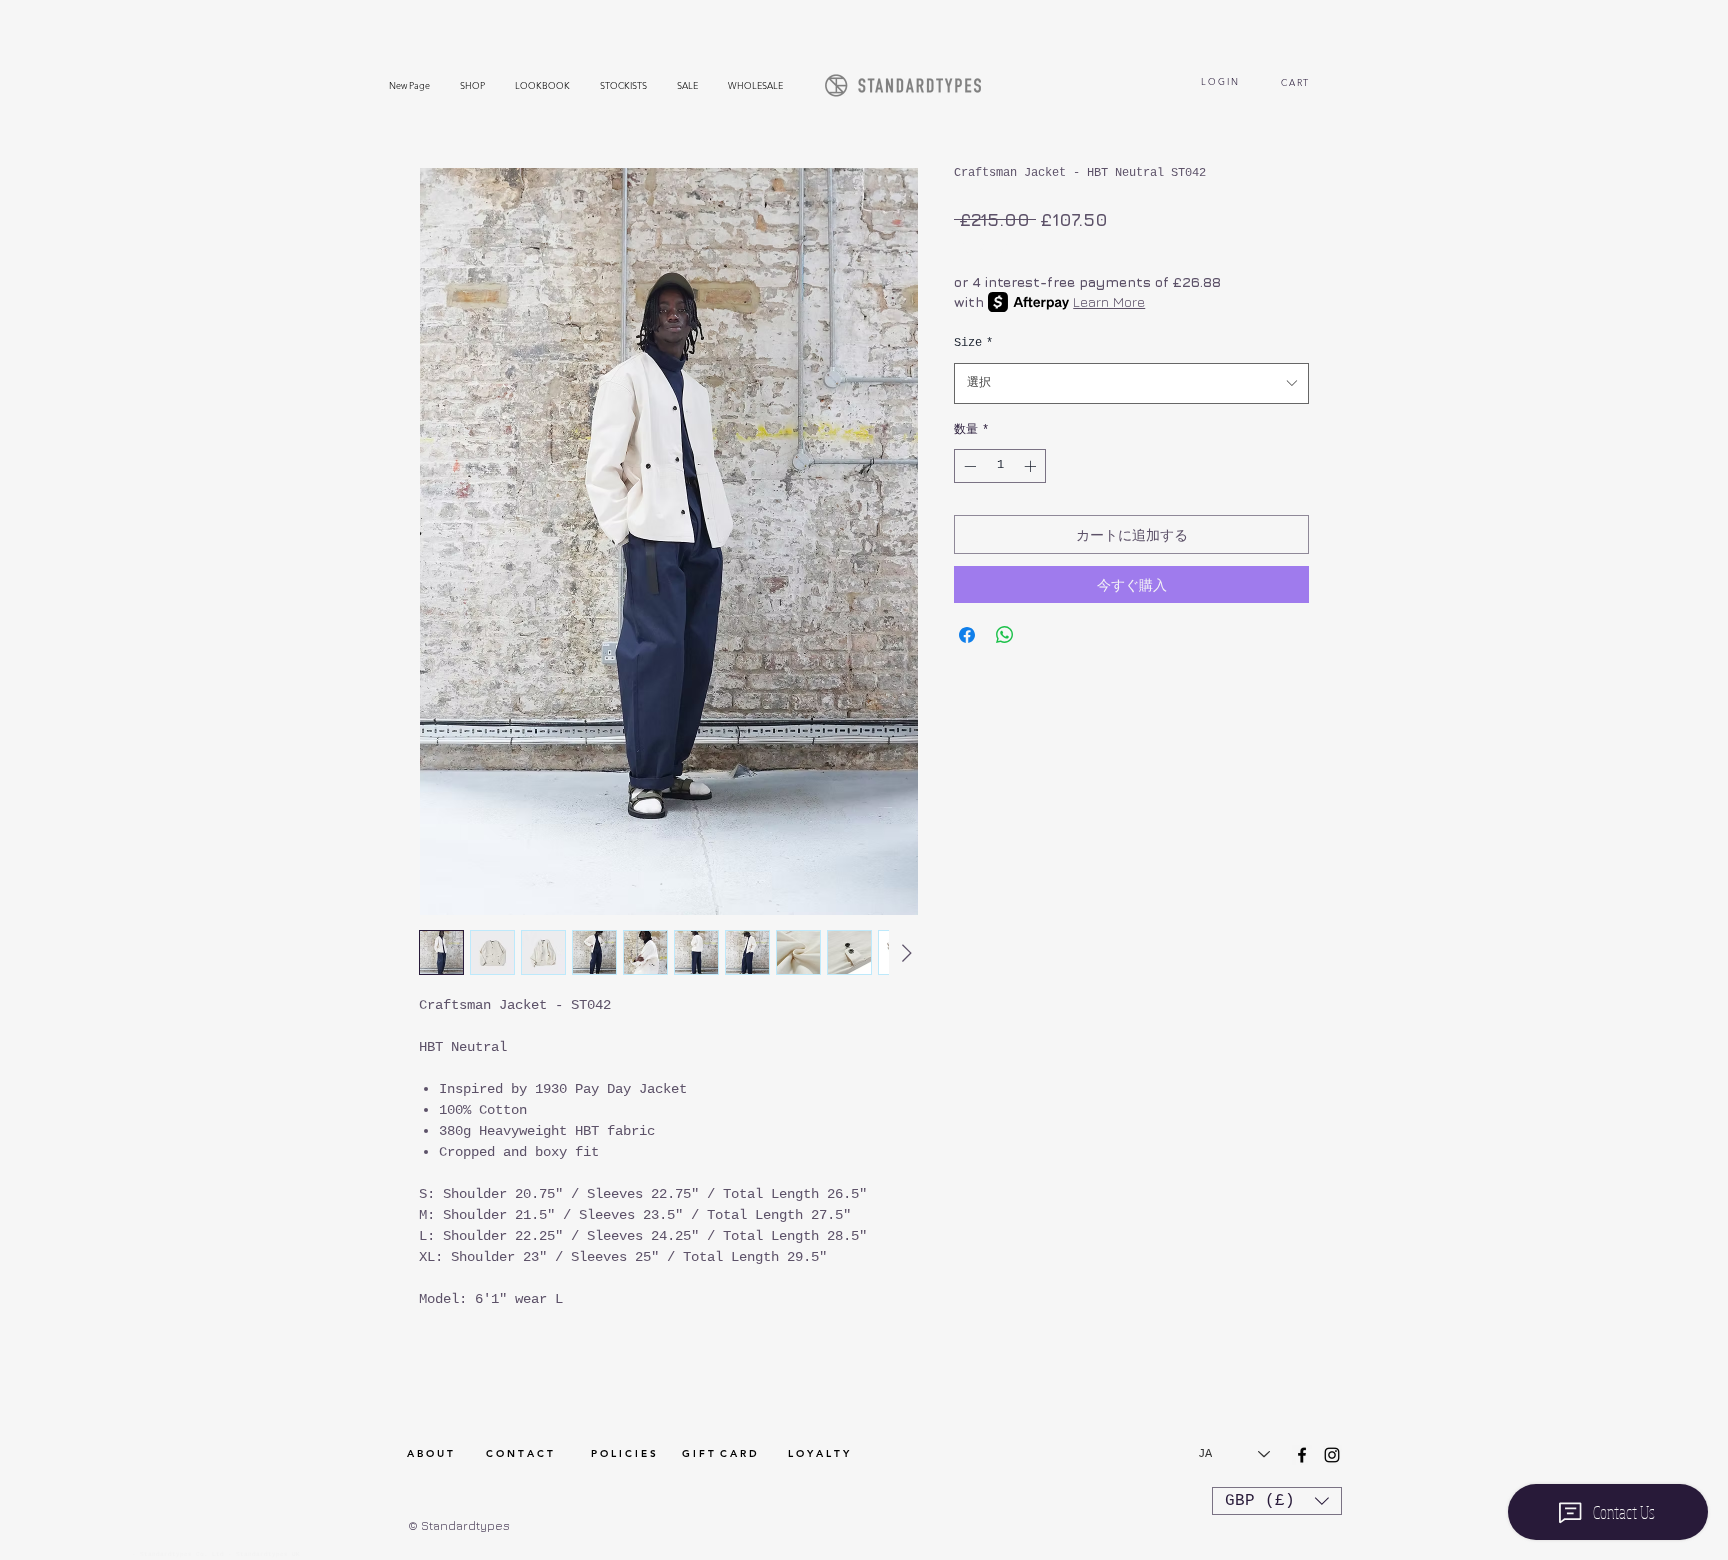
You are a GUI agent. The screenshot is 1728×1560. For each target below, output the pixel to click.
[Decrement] (968, 466)
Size (973, 343)
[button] (1277, 1501)
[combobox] (1131, 383)
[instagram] (1332, 1455)
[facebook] (1302, 1455)
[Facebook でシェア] (967, 635)
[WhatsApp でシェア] (1005, 635)
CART (1297, 82)
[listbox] (1277, 1501)
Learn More (1109, 301)
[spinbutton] (1000, 466)
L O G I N (1219, 81)
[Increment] (1032, 466)
